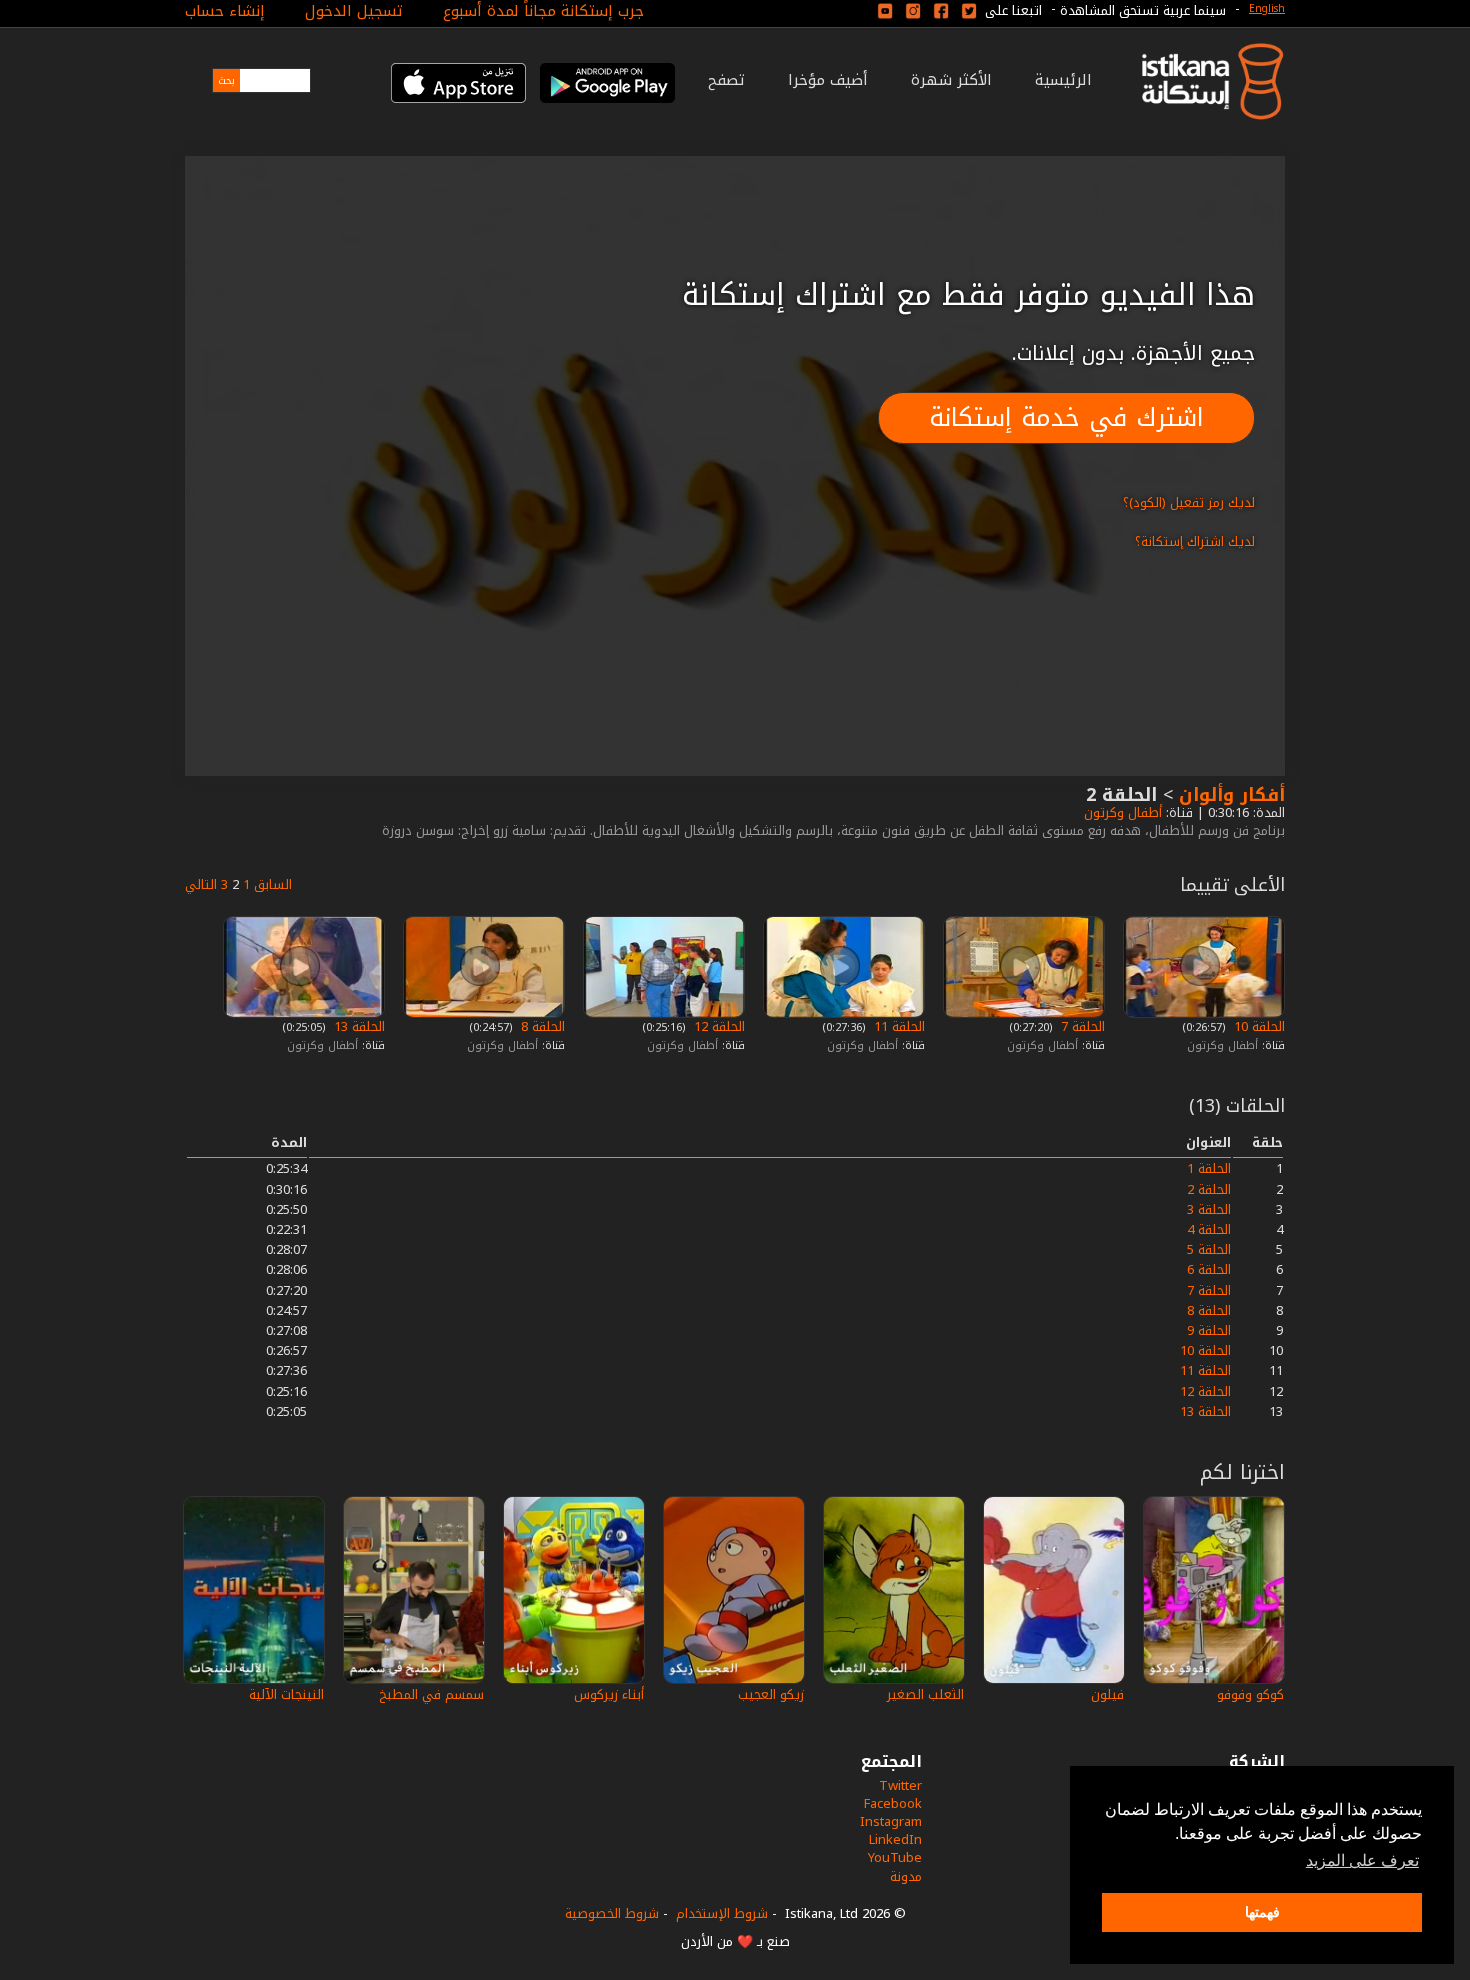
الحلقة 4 (1209, 1229)
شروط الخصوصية (612, 1913)
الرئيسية (1063, 80)
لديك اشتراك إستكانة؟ (1195, 541)
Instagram (891, 1821)
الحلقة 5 (1209, 1249)
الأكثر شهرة (951, 80)
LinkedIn (895, 1839)
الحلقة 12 (717, 1026)
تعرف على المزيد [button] (1362, 1860)
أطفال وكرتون (1121, 812)
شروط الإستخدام (722, 1913)
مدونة (906, 1876)
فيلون (1107, 1694)
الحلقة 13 (357, 1026)
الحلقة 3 (1209, 1209)
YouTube (895, 1857)
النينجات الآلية (286, 1694)
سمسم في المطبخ (431, 1694)
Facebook (893, 1803)
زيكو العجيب (771, 1694)
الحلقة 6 (1209, 1269)
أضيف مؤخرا (828, 80)
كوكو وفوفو (1250, 1694)
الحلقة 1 (1209, 1168)
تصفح (726, 80)
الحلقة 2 (1209, 1189)
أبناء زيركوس (609, 1694)
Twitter (900, 1785)
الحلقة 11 (897, 1026)
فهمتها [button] (1262, 1912)
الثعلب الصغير (925, 1694)
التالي (201, 884)
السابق (273, 884)
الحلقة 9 (1209, 1330)
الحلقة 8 (541, 1026)
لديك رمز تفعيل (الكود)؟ (1189, 502)
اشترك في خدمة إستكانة (1066, 417)
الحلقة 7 (1081, 1026)
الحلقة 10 (1257, 1026)
